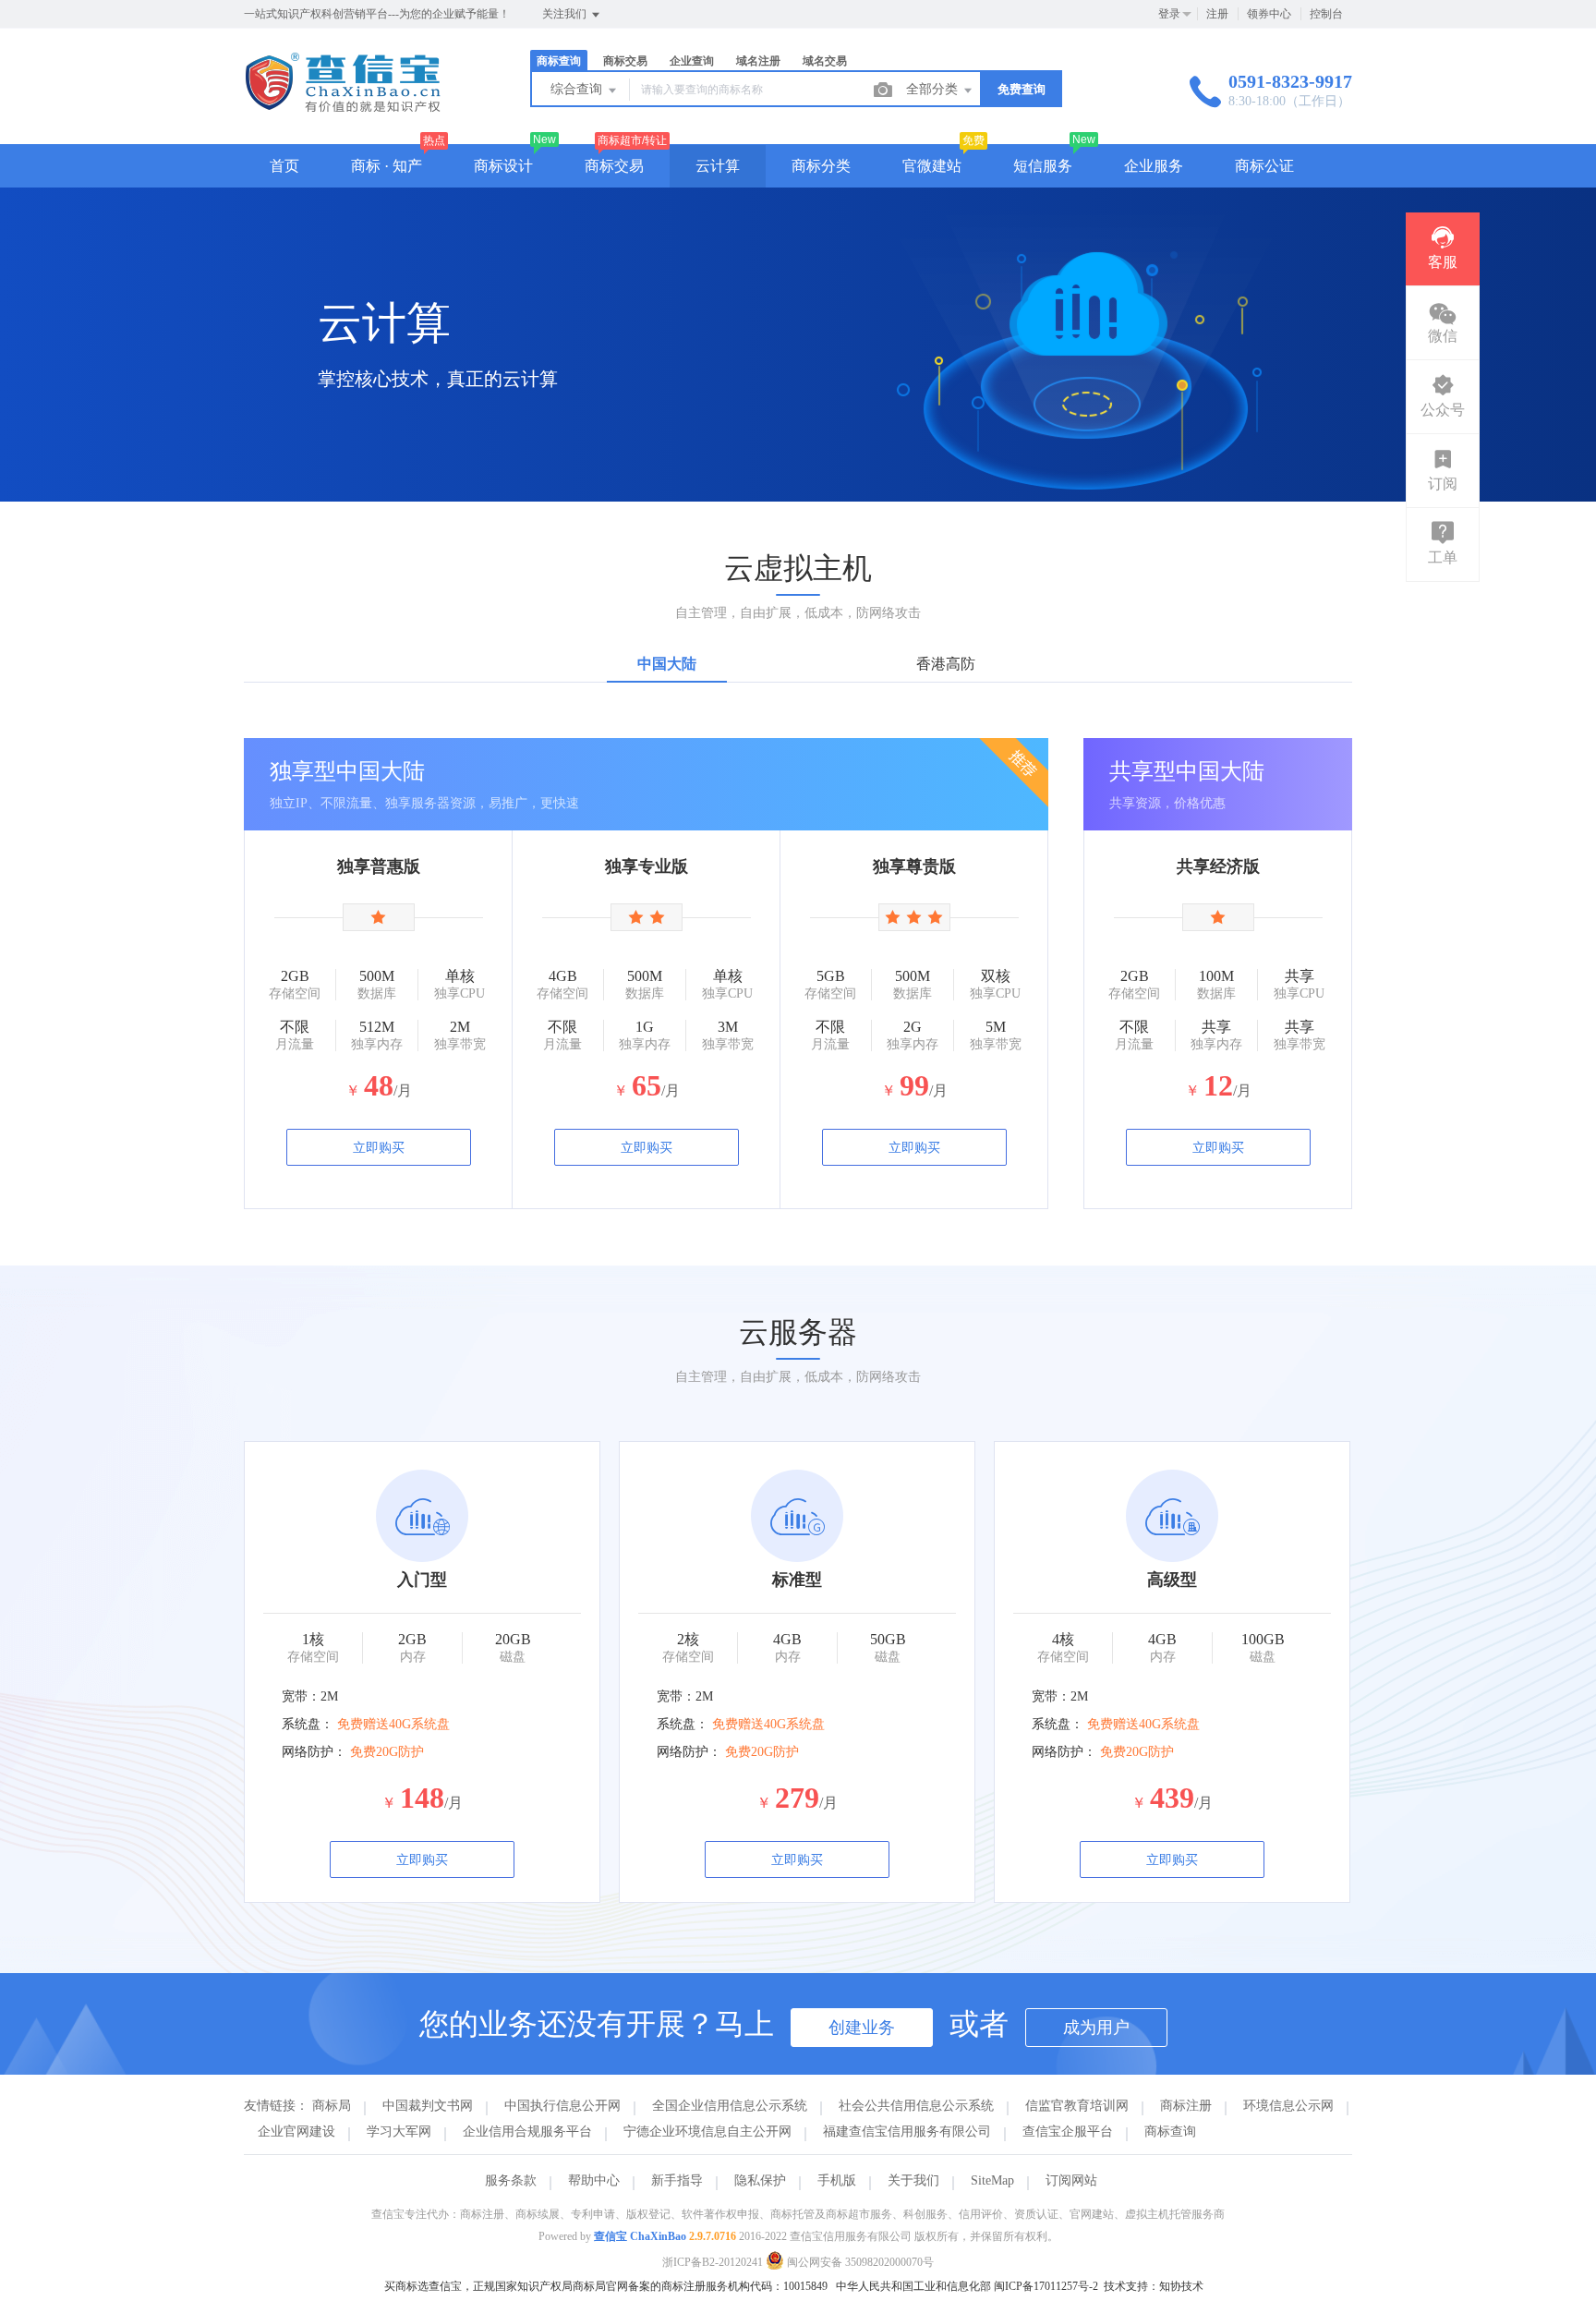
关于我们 (913, 2180)
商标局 (332, 2106)
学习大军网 (399, 2131)
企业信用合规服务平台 (527, 2131)
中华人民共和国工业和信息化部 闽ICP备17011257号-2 (967, 2286)
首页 (284, 166)
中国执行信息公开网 (562, 2106)
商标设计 (503, 166)
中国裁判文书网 (428, 2106)
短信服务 (1043, 166)
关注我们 (566, 14)
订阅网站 (1071, 2180)
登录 (1169, 14)
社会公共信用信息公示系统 (916, 2106)
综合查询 (578, 89)
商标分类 (821, 166)
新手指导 (677, 2180)
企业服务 (1154, 166)
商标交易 (614, 166)
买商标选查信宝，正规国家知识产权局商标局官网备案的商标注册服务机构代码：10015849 (606, 2286)
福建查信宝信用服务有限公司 (907, 2131)
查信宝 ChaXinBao (640, 2236)
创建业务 (862, 2028)
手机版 (837, 2180)
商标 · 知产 (387, 166)
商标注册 (1186, 2106)
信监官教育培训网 (1077, 2106)
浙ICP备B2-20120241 (713, 2262)
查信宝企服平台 (1068, 2131)
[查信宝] (343, 106)
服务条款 (511, 2180)
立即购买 (379, 1148)
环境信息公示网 (1288, 2106)
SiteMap (992, 2180)
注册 (1217, 14)
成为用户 (1096, 2028)
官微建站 (932, 166)
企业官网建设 (296, 2131)
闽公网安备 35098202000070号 (859, 2262)
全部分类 (934, 89)
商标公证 (1264, 166)
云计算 (718, 166)
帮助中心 (594, 2180)
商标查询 (1170, 2131)
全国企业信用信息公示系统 (730, 2106)
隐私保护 (760, 2180)
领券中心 (1269, 14)
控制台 (1326, 14)
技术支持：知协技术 (1154, 2286)
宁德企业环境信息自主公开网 (707, 2131)
